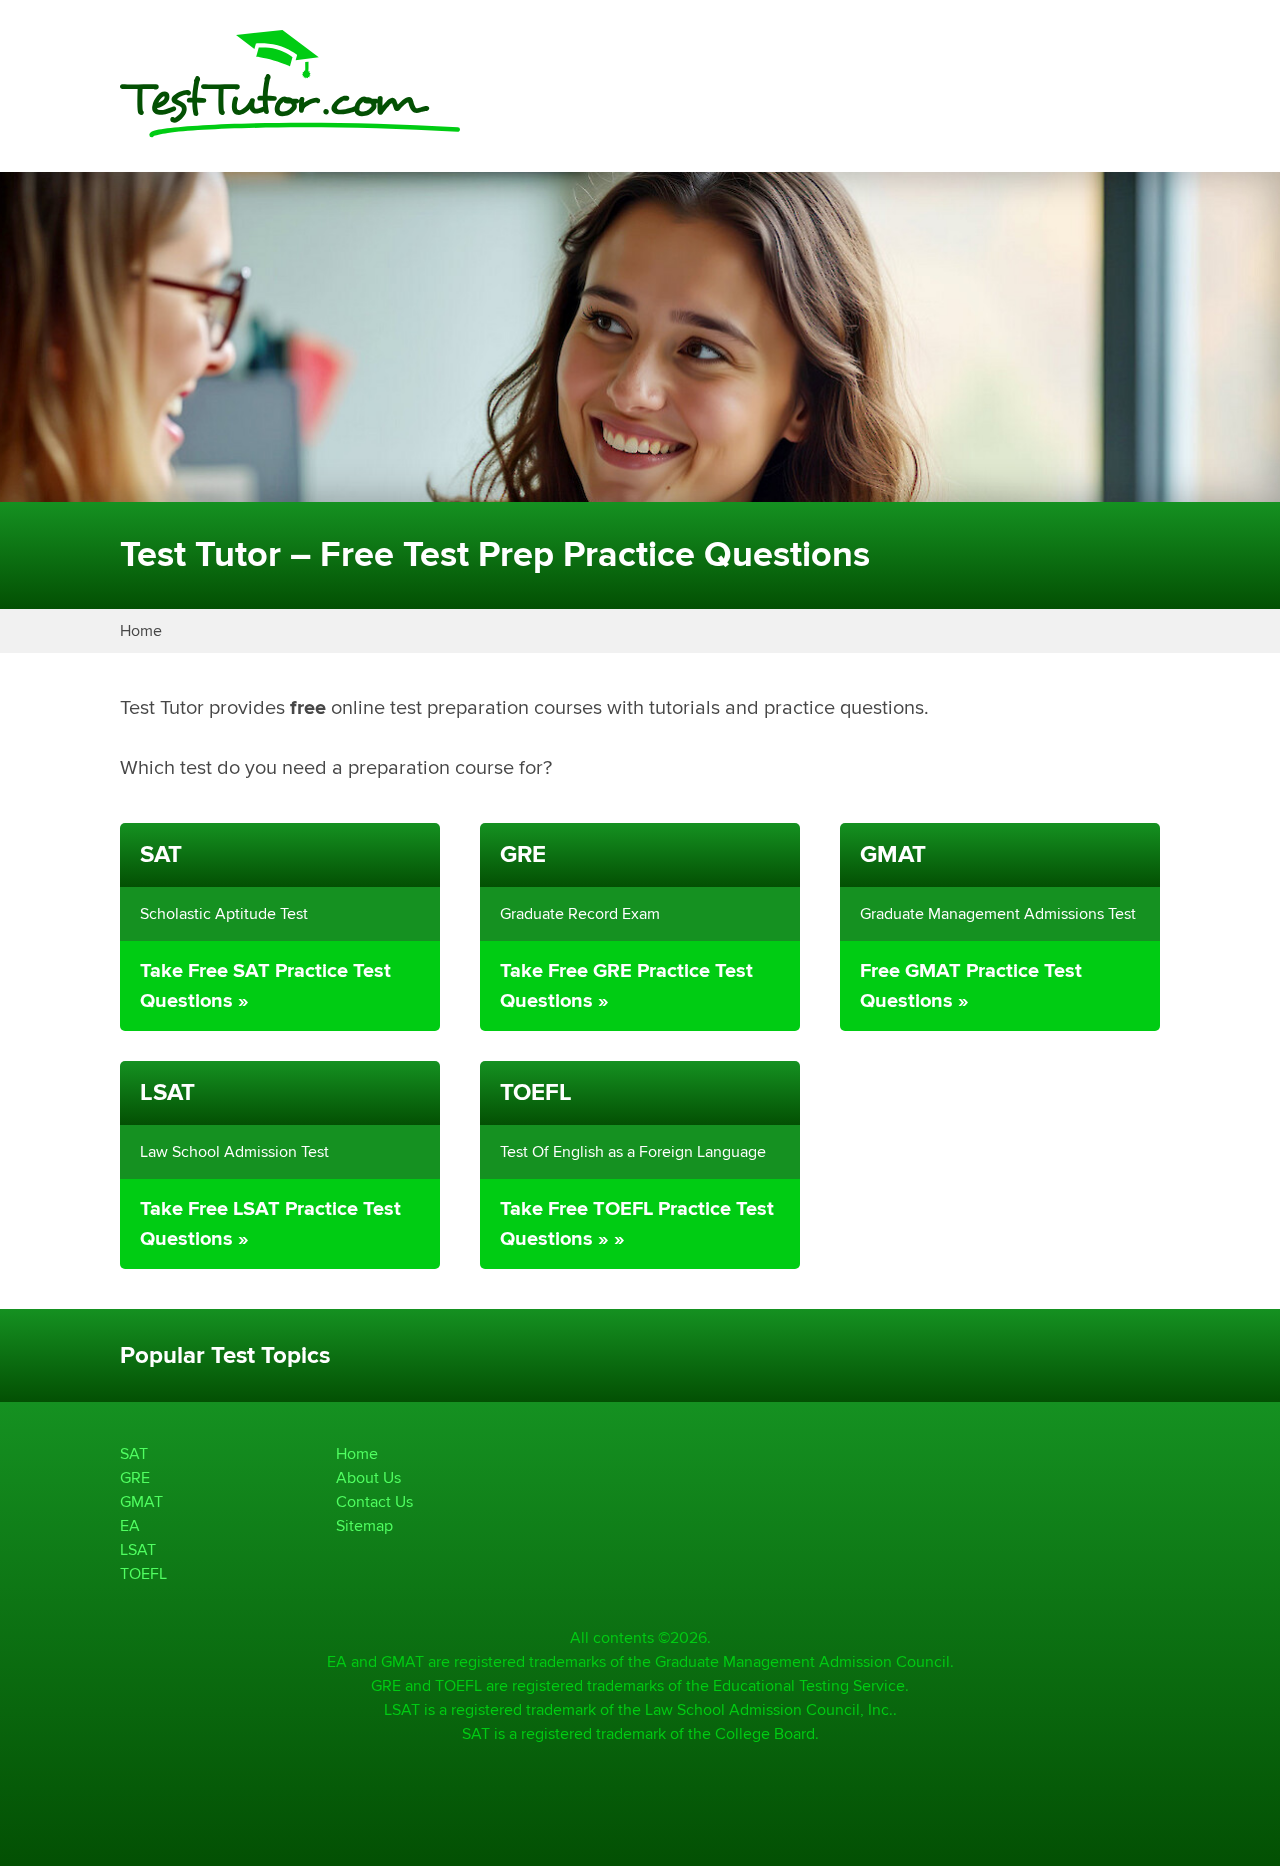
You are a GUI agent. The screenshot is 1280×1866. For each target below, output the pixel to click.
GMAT (141, 1501)
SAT (134, 1453)
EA (130, 1525)
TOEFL (143, 1573)
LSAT (138, 1549)
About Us (368, 1477)
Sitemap (364, 1525)
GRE (135, 1477)
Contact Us (374, 1501)
